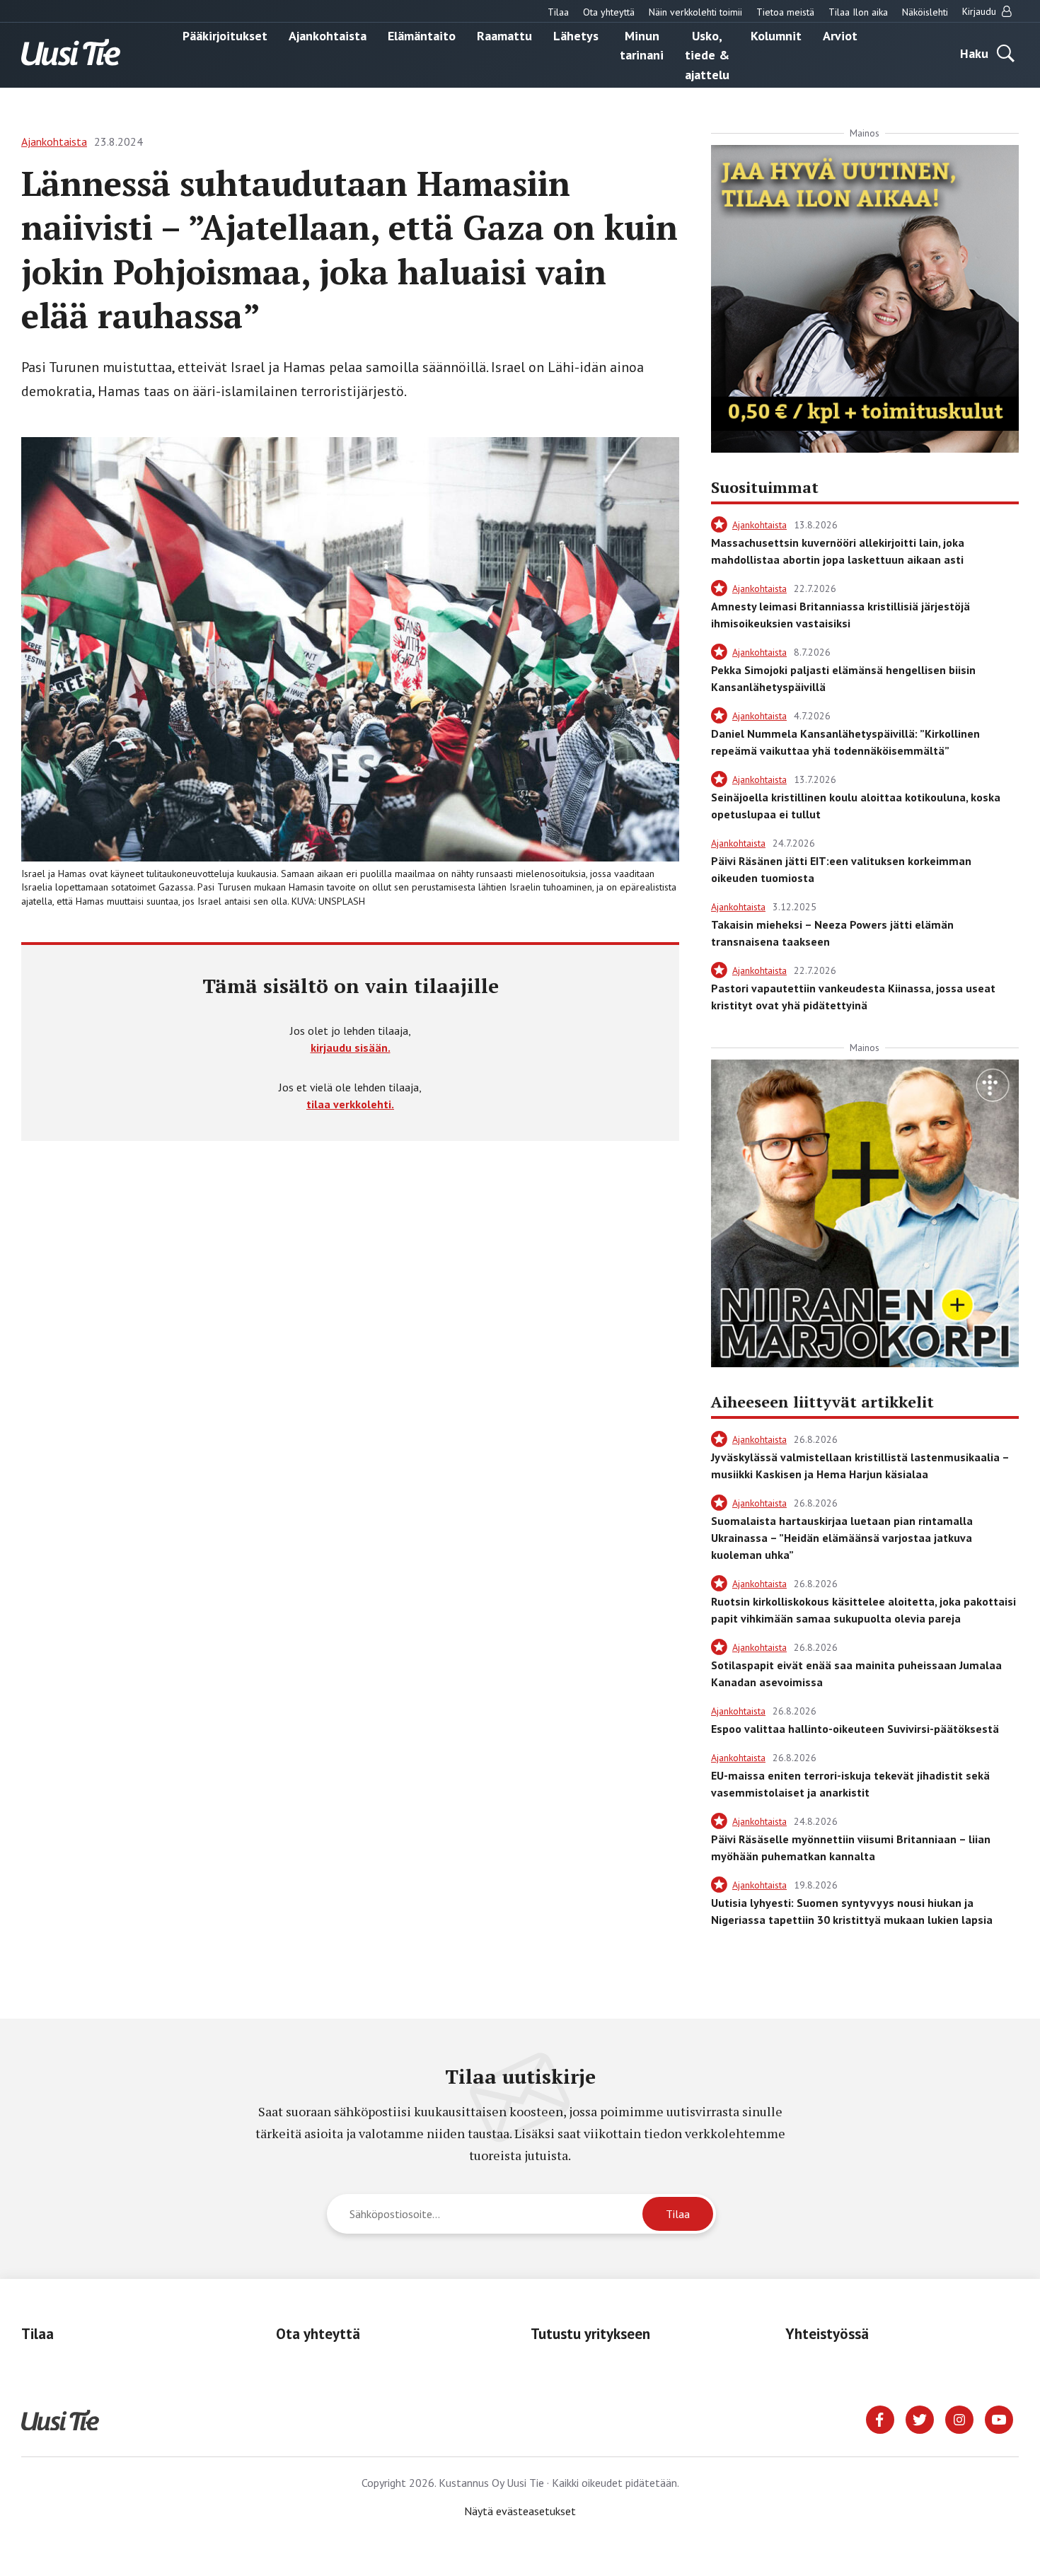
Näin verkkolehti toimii (695, 12)
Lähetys (576, 35)
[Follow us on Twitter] (920, 2418)
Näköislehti (925, 12)
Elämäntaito (422, 35)
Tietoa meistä (785, 12)
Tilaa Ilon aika (858, 12)
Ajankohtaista (328, 35)
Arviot (840, 35)
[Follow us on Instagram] (959, 2418)
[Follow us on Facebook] (880, 2418)
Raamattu (504, 35)
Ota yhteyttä (609, 12)
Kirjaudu (981, 11)
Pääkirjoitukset (225, 35)
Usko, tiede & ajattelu (707, 54)
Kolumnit (776, 35)
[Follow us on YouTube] (999, 2418)
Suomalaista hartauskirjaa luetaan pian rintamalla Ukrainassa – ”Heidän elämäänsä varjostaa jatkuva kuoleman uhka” (842, 1538)
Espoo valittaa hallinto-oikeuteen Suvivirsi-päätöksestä (855, 1729)
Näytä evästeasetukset (520, 2511)
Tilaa (558, 12)
